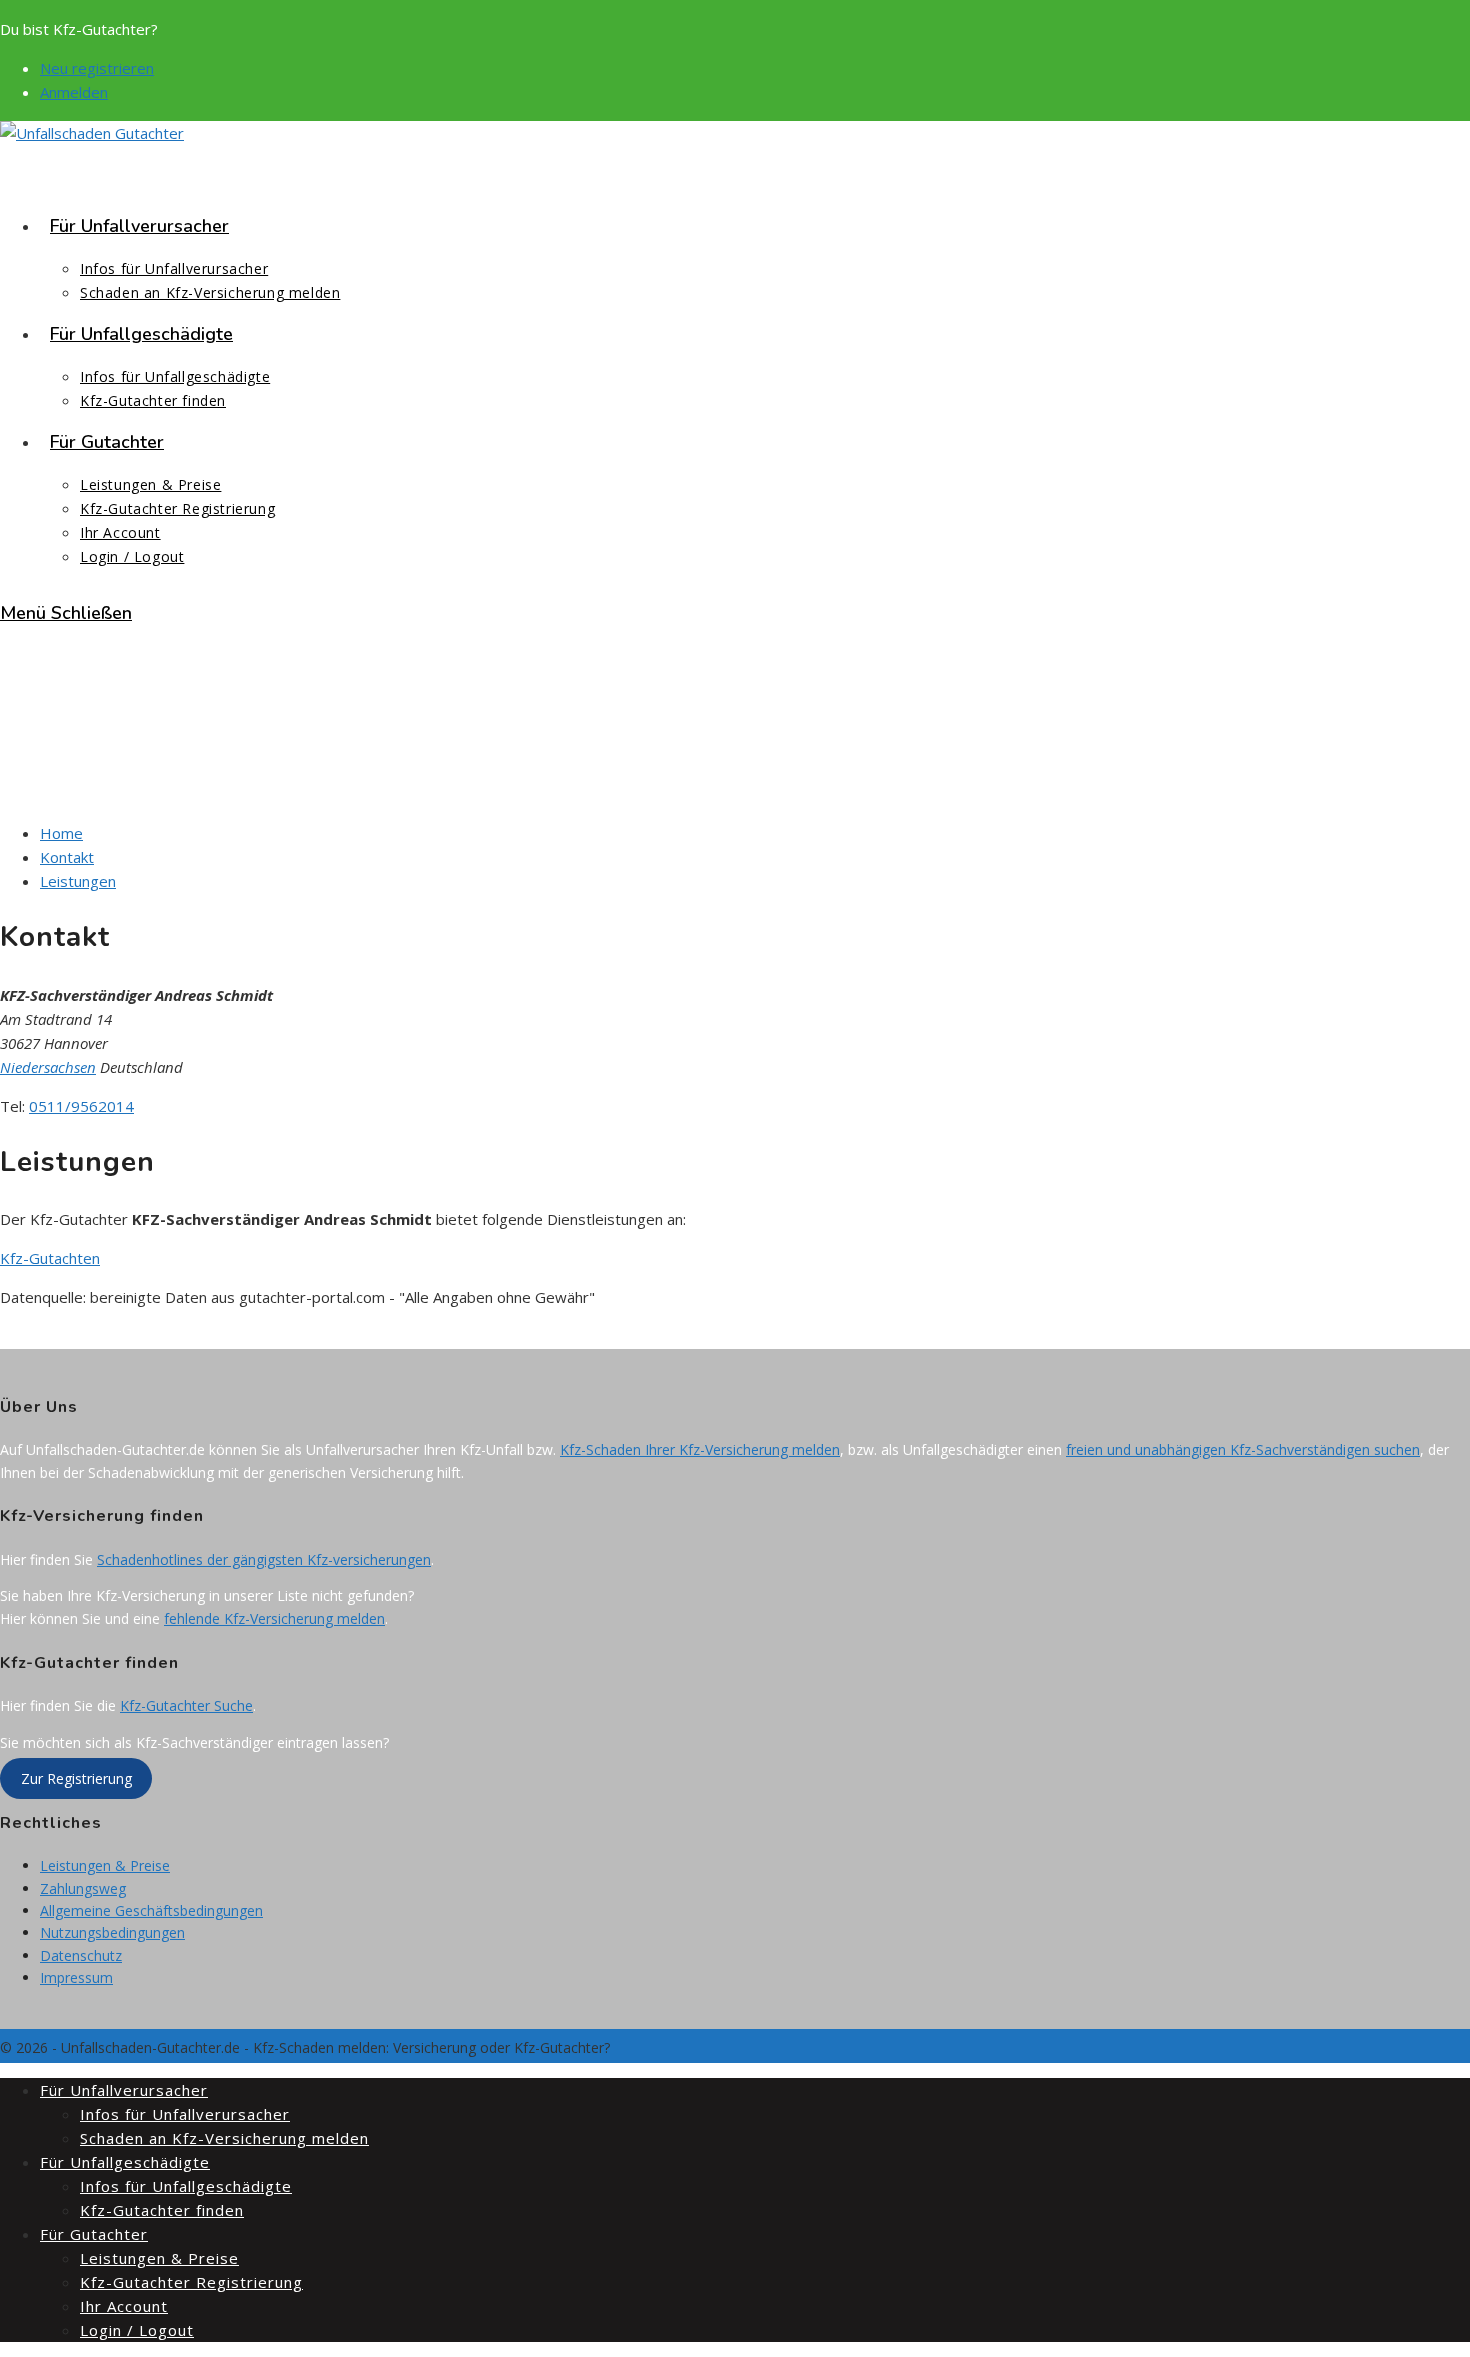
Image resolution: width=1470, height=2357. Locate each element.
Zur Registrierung (76, 1778)
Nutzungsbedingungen (112, 1932)
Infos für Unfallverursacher (185, 2114)
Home (61, 833)
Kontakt (67, 857)
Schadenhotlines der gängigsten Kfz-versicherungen (264, 1559)
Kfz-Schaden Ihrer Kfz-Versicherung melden (700, 1449)
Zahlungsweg (83, 1888)
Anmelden (74, 92)
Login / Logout (137, 2330)
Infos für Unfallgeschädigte (186, 2186)
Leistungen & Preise (105, 1865)
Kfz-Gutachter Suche (186, 1705)
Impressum (76, 1977)
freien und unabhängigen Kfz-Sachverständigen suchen (1243, 1449)
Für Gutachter (94, 2234)
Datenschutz (81, 1955)
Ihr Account (124, 2306)
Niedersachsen (48, 1067)
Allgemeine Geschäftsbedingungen (151, 1910)
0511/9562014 (81, 1106)
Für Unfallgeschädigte (125, 2162)
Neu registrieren (97, 68)
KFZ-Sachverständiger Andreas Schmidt (176, 755)
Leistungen (78, 881)
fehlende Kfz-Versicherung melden (274, 1618)
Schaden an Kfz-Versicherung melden (224, 2138)
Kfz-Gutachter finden (162, 2210)
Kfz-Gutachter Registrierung (191, 2282)
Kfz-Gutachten (50, 1258)
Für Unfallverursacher (124, 2090)
